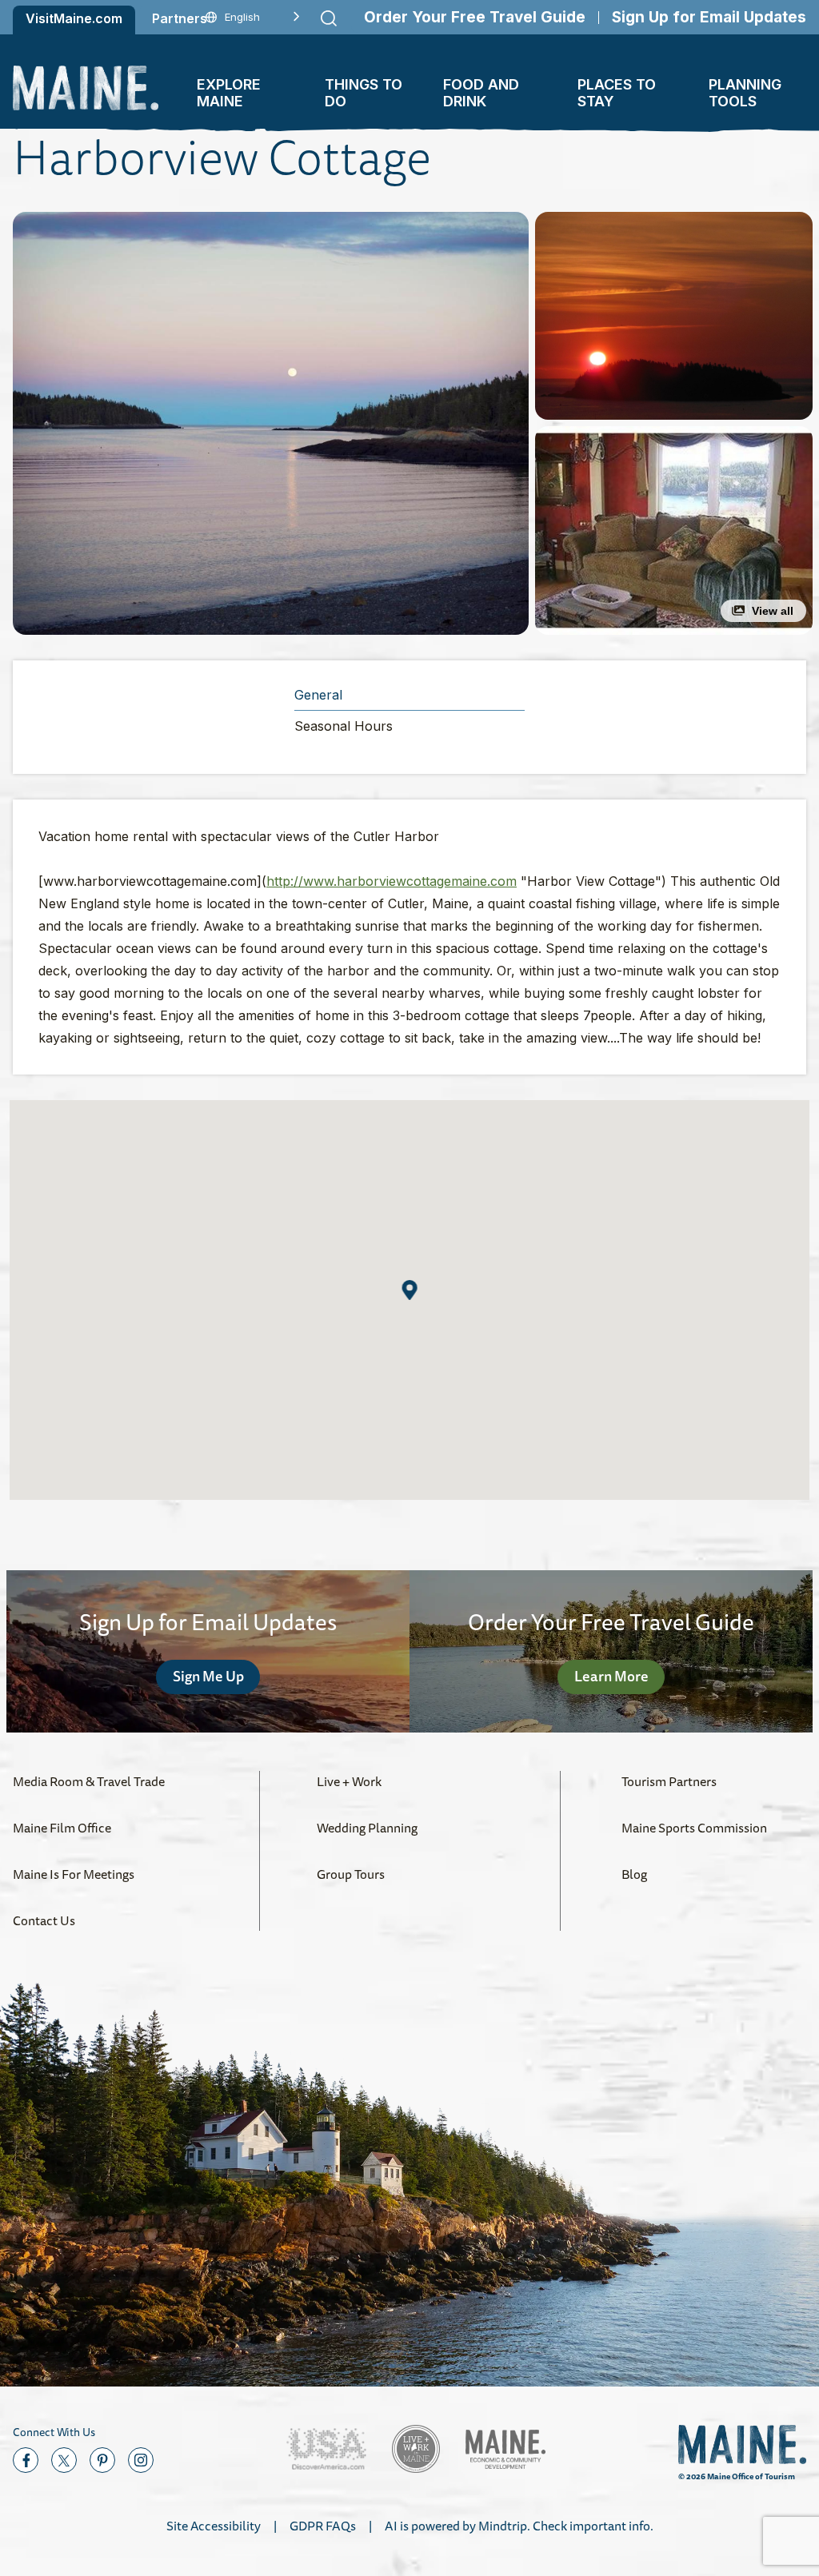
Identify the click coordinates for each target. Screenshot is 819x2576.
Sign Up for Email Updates (709, 17)
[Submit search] (329, 18)
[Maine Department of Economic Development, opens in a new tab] (505, 2449)
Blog (634, 1874)
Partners (180, 18)
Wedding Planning (367, 1828)
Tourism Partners (669, 1781)
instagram (141, 2460)
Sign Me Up (208, 1676)
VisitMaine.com (74, 18)
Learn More (611, 1676)
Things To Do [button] (364, 93)
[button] (271, 423)
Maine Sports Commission (694, 1828)
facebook (26, 2460)
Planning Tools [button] (745, 93)
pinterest (102, 2460)
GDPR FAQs (323, 2526)
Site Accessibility (214, 2526)
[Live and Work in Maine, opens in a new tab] (416, 2449)
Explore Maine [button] (229, 93)
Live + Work (349, 1781)
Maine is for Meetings (74, 1874)
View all (773, 611)
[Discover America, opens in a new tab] (326, 2449)
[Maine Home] (86, 88)
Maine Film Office (62, 1828)
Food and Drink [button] (481, 93)
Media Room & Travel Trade (89, 1781)
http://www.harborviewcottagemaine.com (392, 881)
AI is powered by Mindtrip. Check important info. (519, 2526)
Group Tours (351, 1874)
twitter (64, 2460)
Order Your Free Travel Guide (475, 17)
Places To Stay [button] (617, 93)
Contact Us (44, 1920)
